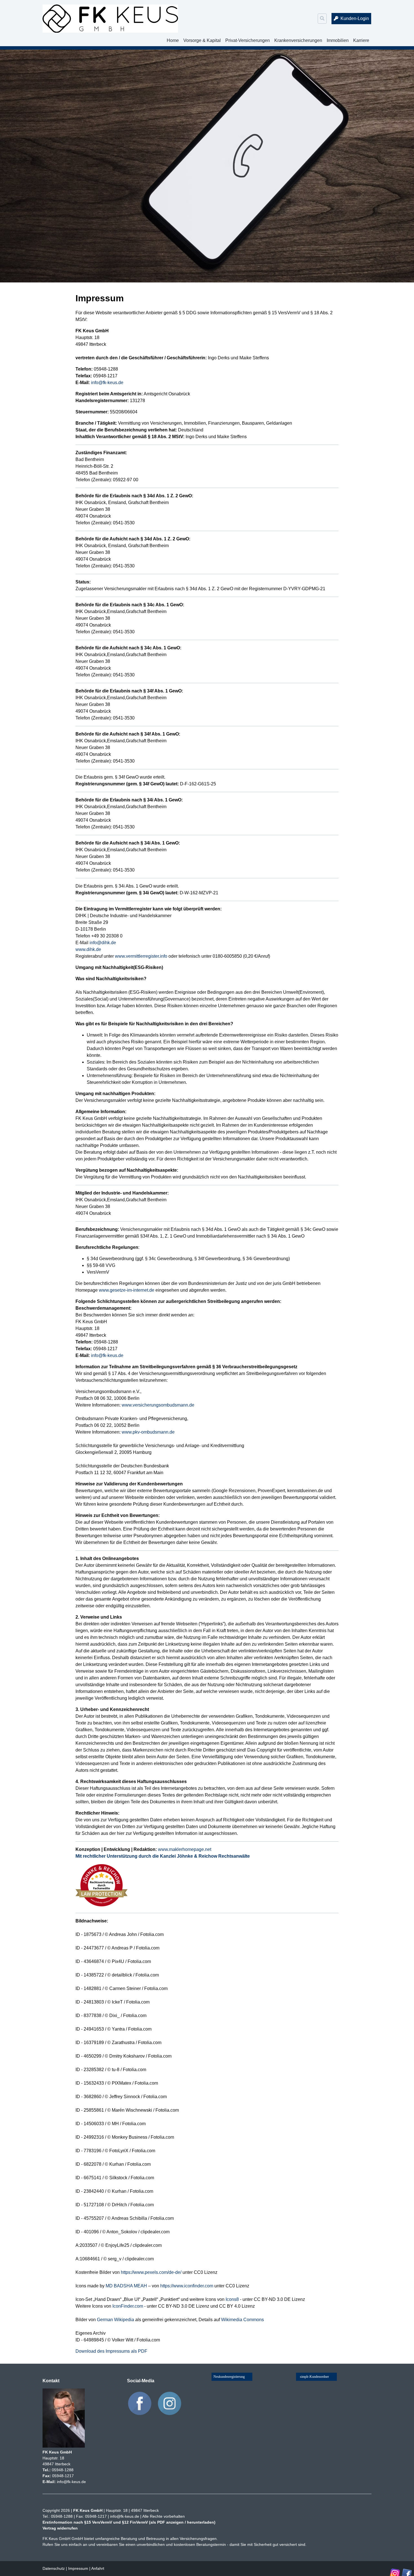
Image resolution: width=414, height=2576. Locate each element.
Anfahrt (98, 2568)
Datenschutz (54, 2568)
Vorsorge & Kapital (202, 40)
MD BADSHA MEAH (126, 2286)
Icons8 (232, 2299)
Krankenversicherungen (298, 40)
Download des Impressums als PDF (111, 2351)
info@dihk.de (103, 943)
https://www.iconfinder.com (187, 2286)
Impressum (78, 2568)
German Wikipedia (115, 2320)
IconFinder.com (128, 2306)
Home (173, 40)
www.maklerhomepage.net (185, 1849)
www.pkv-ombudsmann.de (148, 1432)
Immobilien (338, 40)
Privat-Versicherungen (248, 40)
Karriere (361, 40)
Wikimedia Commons (242, 2320)
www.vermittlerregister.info (141, 956)
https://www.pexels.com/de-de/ (151, 2272)
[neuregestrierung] (232, 2378)
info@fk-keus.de (107, 383)
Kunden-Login (355, 18)
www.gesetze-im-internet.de (127, 1290)
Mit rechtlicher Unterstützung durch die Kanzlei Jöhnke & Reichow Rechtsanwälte (163, 1856)
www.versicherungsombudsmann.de (158, 1405)
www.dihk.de (88, 949)
